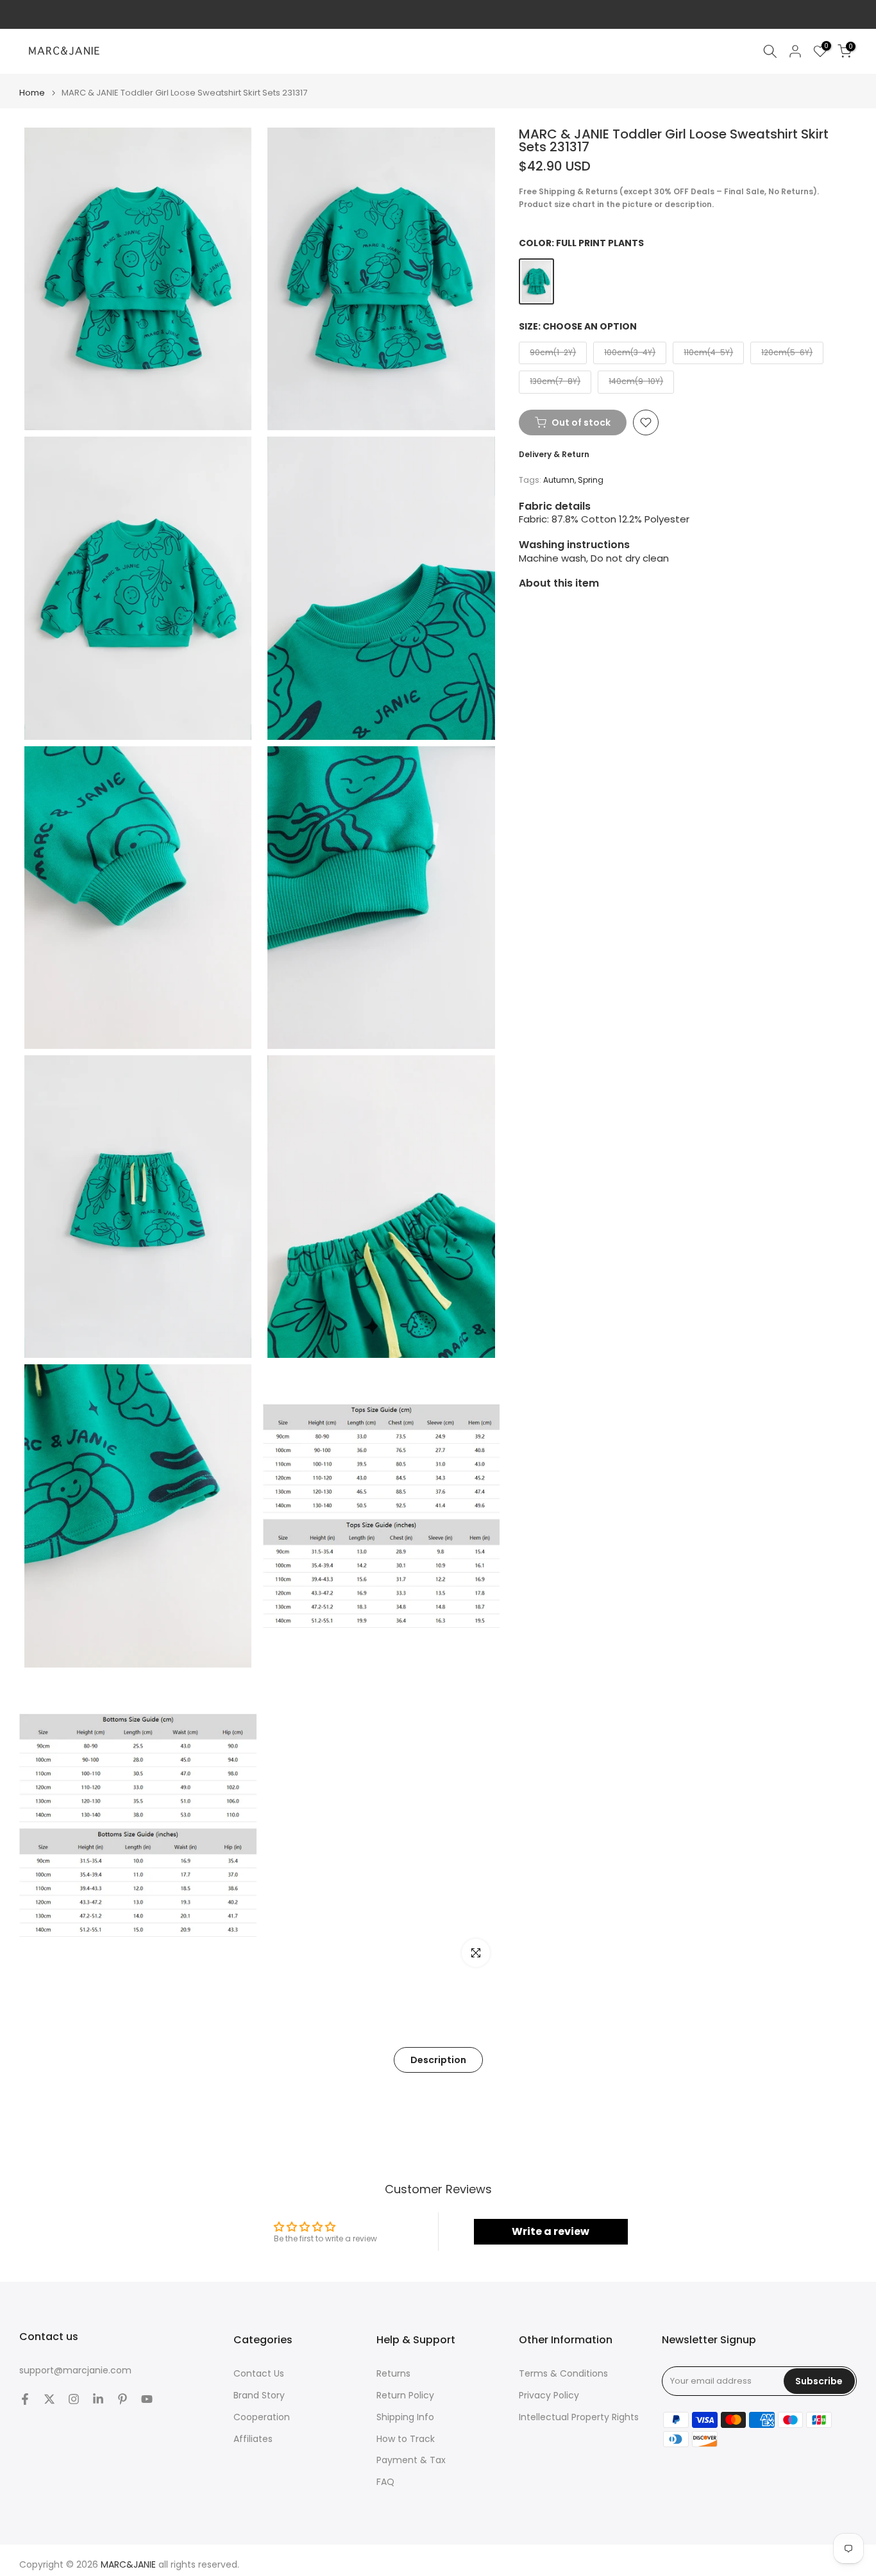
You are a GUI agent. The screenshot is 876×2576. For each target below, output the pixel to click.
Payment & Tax (411, 2460)
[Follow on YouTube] (147, 2399)
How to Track (406, 2439)
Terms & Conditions (563, 2374)
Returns (393, 2374)
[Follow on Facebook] (25, 2399)
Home (32, 93)
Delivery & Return (554, 454)
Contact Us (259, 2374)
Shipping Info (405, 2417)
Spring (591, 481)
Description (438, 2060)
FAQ (385, 2482)
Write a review (551, 2231)
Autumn (559, 481)
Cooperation (262, 2417)
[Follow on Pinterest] (122, 2399)
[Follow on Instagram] (74, 2399)
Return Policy (405, 2396)
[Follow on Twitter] (49, 2399)
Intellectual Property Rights (579, 2417)
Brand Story (259, 2396)
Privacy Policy (549, 2396)
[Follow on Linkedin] (98, 2399)
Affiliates (253, 2439)
